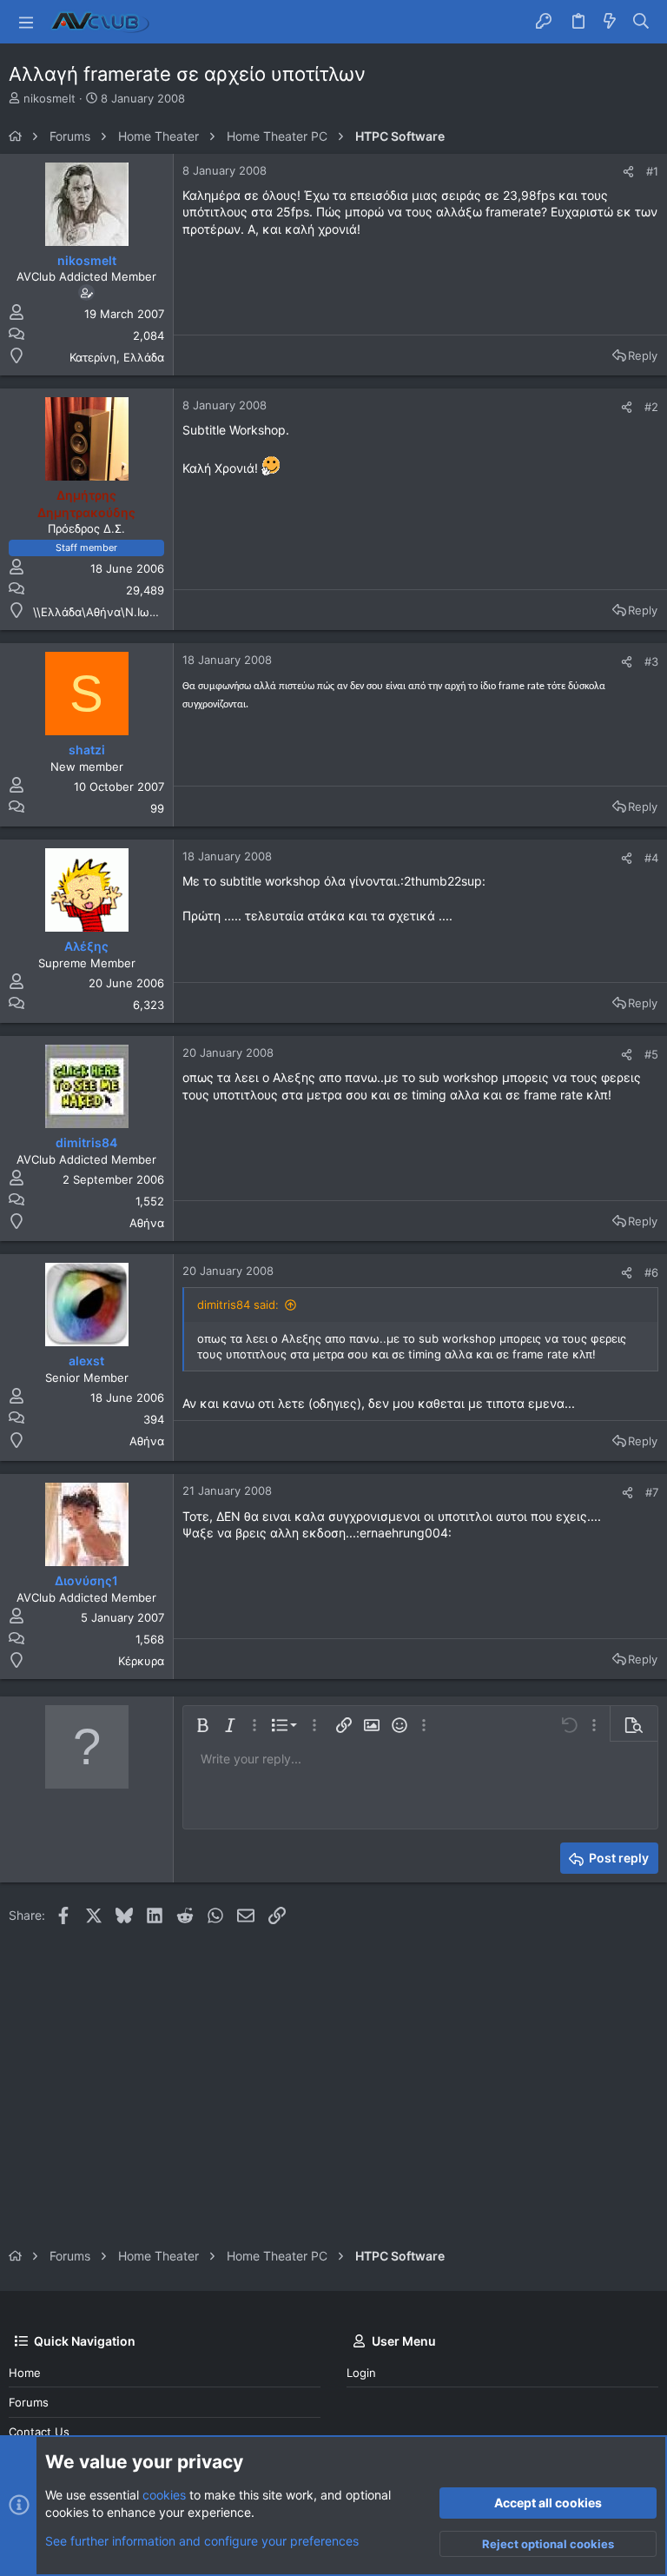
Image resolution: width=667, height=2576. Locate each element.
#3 (651, 661)
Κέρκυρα (141, 1661)
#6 (651, 1272)
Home (25, 2373)
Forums (29, 2402)
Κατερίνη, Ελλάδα (117, 357)
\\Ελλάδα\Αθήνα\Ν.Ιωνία (99, 612)
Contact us (39, 2432)
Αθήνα (147, 1223)
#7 (652, 1492)
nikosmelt (50, 98)
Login (361, 2373)
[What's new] (610, 22)
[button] (26, 22)
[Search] (641, 22)
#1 (652, 171)
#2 (651, 407)
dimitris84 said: (238, 1305)
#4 (651, 858)
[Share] (628, 172)
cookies (164, 2495)
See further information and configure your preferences (202, 2541)
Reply (643, 355)
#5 (651, 1054)
